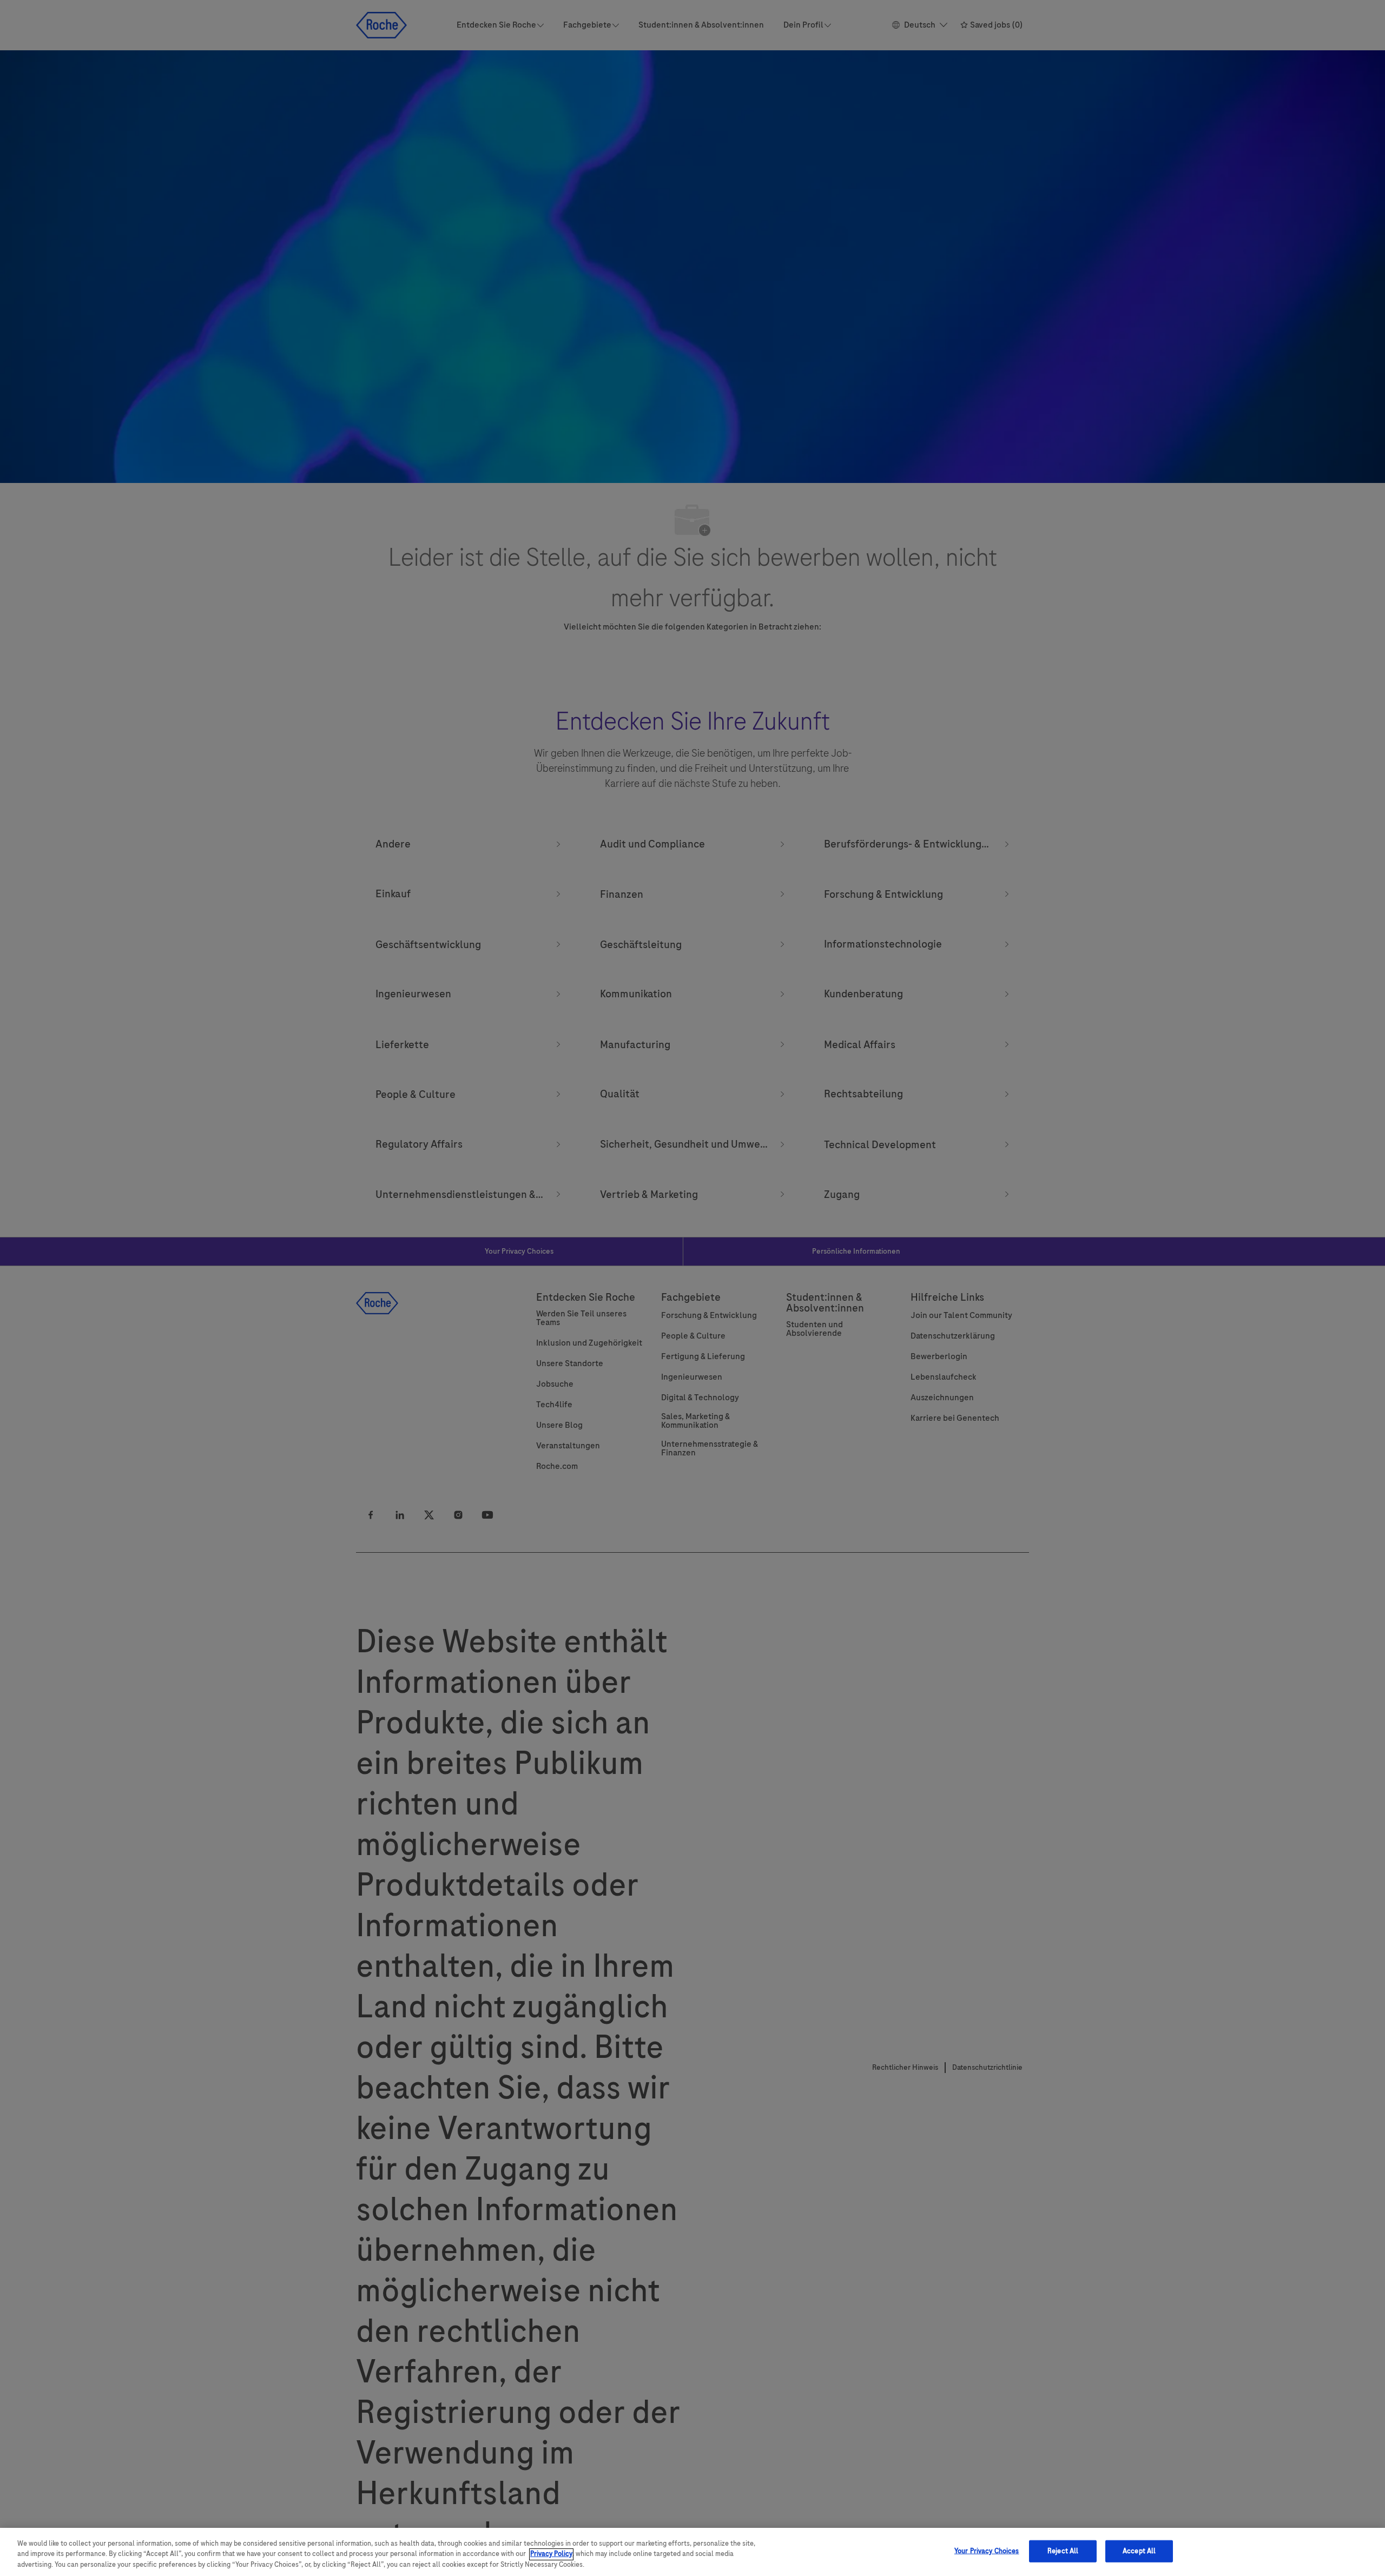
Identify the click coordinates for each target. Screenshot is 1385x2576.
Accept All (1139, 2551)
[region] (692, 2552)
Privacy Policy (551, 2554)
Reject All (1063, 2551)
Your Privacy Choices (987, 2551)
